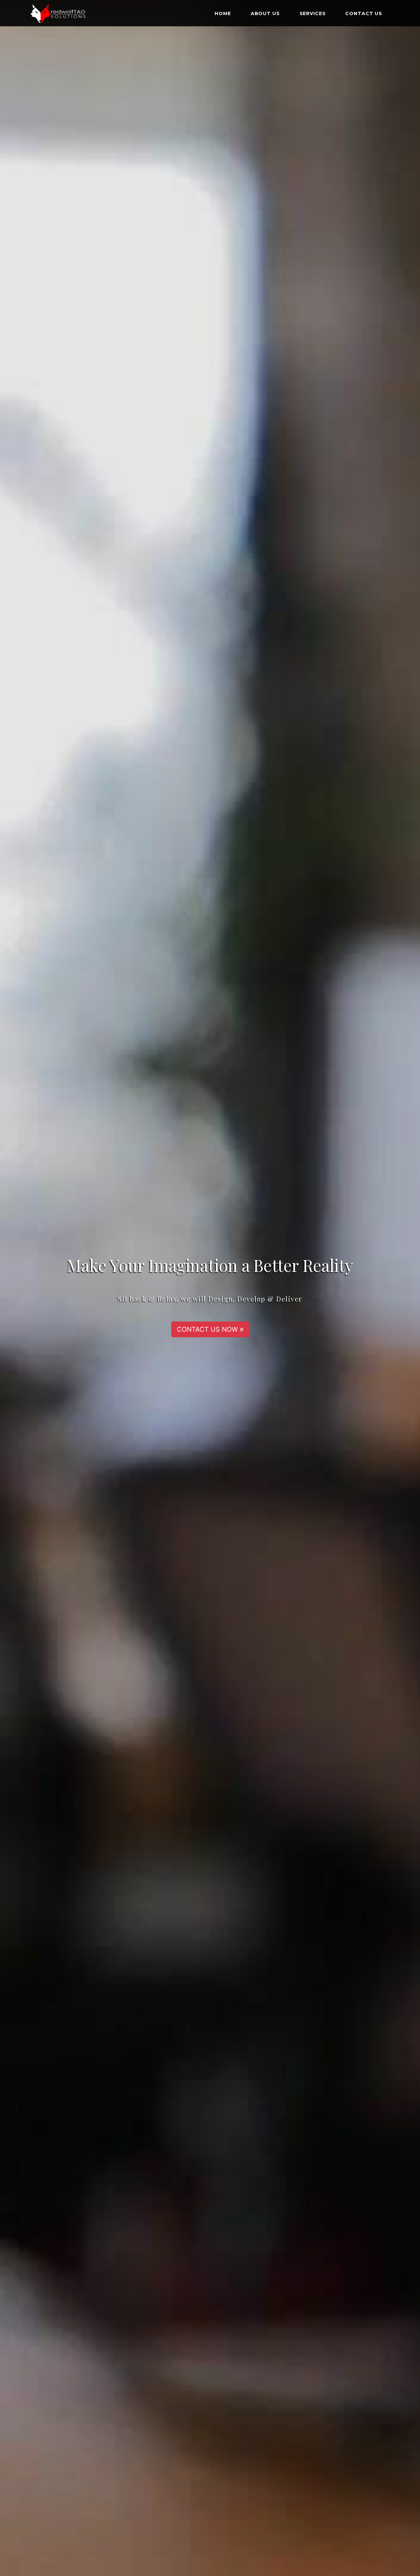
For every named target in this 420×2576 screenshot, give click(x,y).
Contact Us (364, 13)
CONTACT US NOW (208, 1329)
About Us (265, 13)
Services (313, 13)
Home (223, 13)
